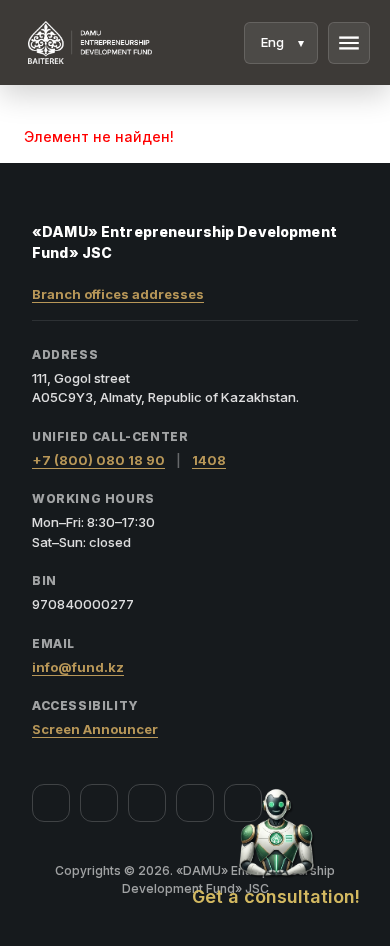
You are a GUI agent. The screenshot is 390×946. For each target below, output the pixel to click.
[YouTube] (147, 803)
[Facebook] (51, 803)
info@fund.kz (78, 667)
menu (349, 43)
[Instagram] (99, 803)
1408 (209, 460)
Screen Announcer (95, 729)
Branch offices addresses (118, 294)
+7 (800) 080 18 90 (98, 460)
